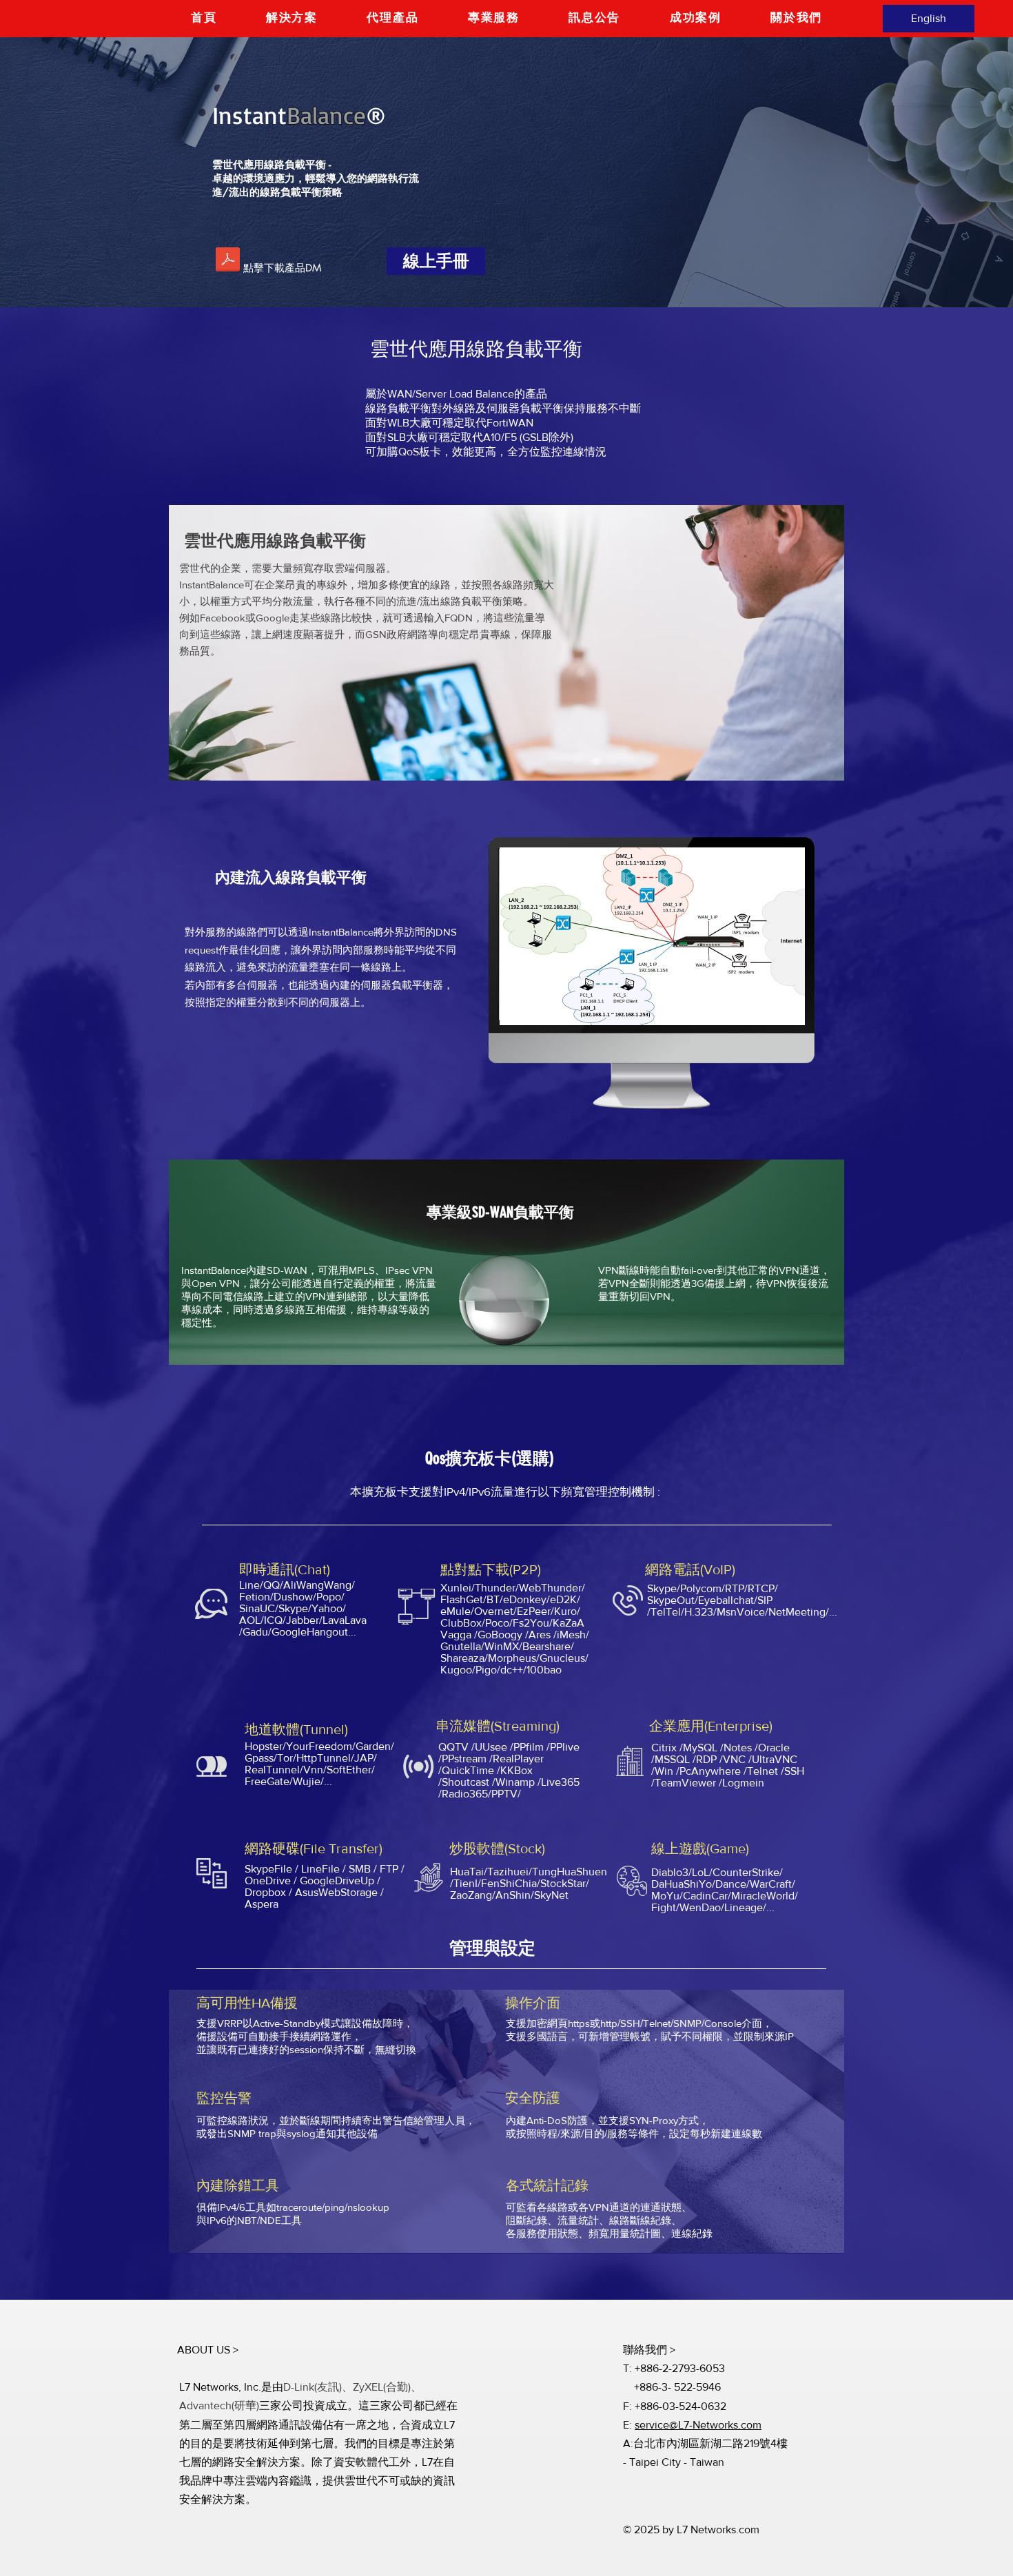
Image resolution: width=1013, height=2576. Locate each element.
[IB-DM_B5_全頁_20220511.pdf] (228, 261)
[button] (292, 18)
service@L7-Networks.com (698, 2425)
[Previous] (75, 172)
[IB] (506, 273)
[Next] (938, 172)
